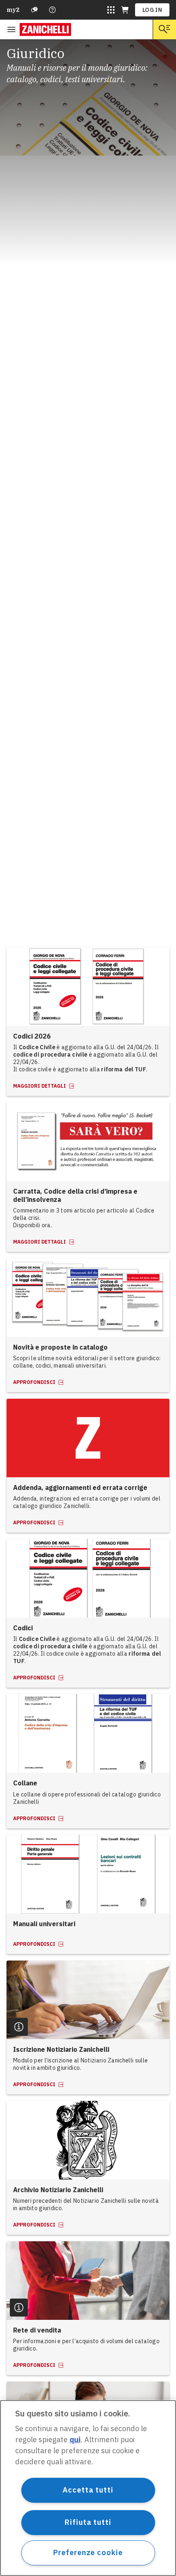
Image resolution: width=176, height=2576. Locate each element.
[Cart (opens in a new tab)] (125, 10)
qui (75, 2440)
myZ (13, 10)
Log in (152, 10)
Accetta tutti (88, 2490)
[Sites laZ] (111, 10)
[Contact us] (52, 10)
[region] (88, 2488)
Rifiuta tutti (88, 2522)
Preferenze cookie (88, 2552)
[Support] (34, 10)
